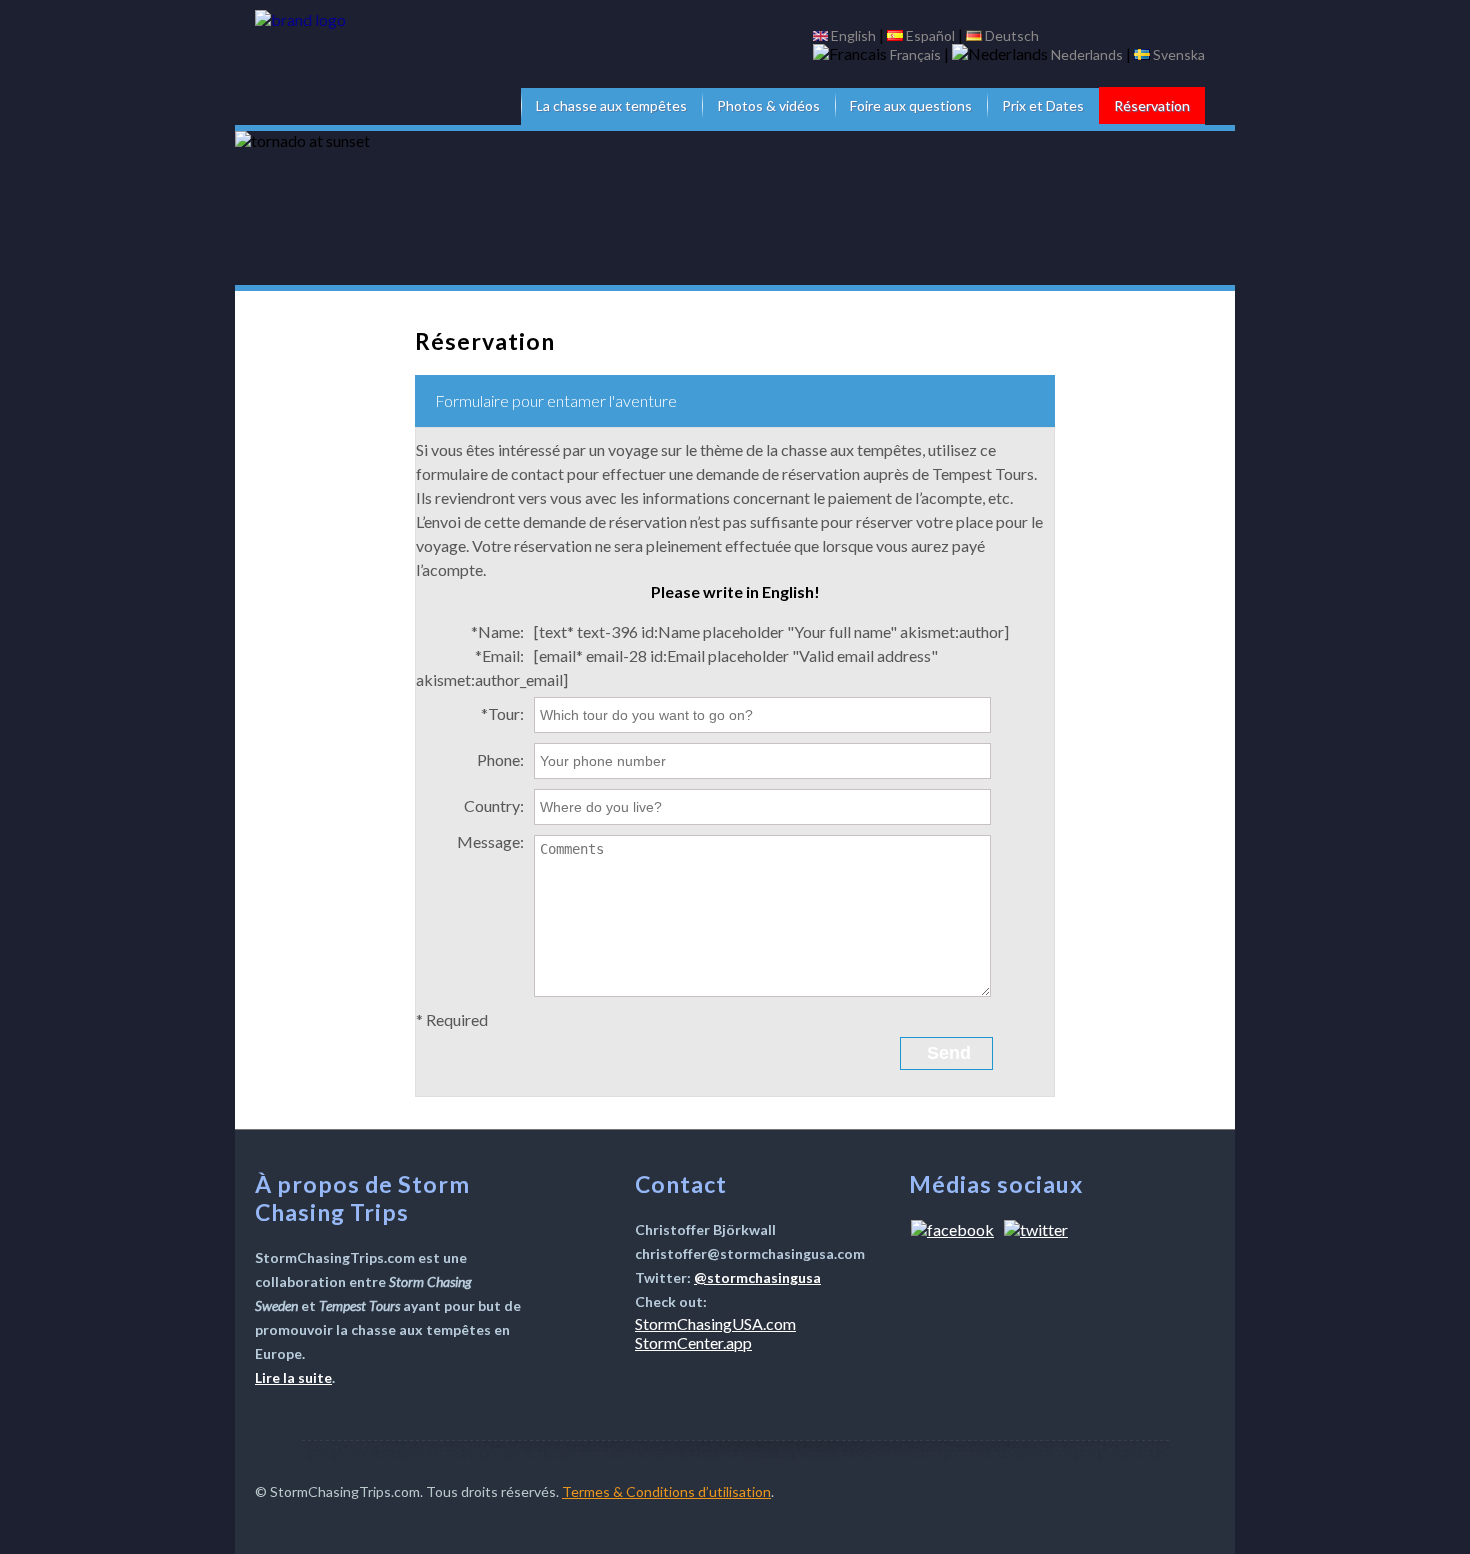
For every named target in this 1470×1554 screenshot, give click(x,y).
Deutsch (1012, 35)
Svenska (1179, 54)
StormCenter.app (693, 1342)
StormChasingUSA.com (715, 1323)
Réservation (1152, 105)
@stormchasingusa (757, 1277)
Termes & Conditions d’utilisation (666, 1491)
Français (915, 54)
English (853, 35)
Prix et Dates (1043, 105)
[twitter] (1036, 1229)
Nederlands (1087, 54)
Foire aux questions (911, 105)
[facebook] (952, 1229)
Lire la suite (293, 1377)
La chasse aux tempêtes (611, 105)
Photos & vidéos (768, 105)
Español (930, 35)
